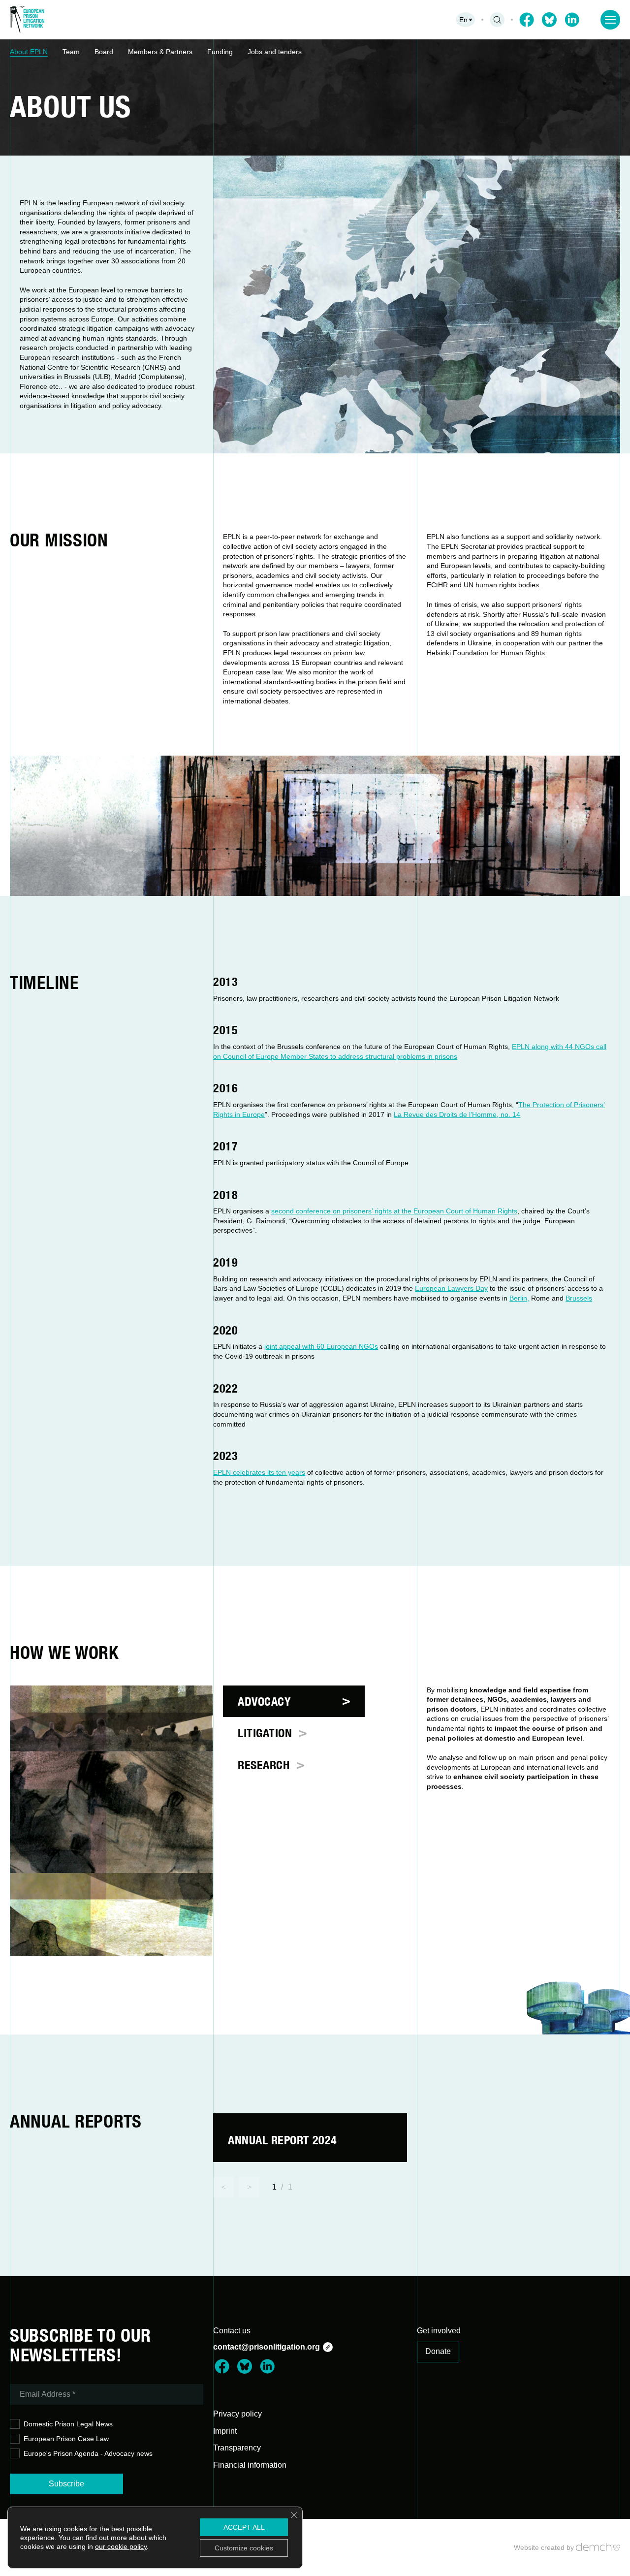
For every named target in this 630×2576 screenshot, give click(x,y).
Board (104, 52)
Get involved (439, 2331)
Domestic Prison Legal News (68, 2424)
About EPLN (29, 52)
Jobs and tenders (275, 52)
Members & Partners (160, 52)
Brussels (579, 1298)
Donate (438, 2351)
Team (71, 52)
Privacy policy (237, 2414)
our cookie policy (121, 2546)
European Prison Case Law (66, 2439)
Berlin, (519, 1298)
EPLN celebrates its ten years (259, 1472)
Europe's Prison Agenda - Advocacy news (88, 2453)
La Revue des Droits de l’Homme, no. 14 (457, 1114)
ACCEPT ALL (244, 2527)
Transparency (237, 2448)
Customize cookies (244, 2548)
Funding (220, 52)
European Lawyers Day (451, 1288)
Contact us (232, 2331)
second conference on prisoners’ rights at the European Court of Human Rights (394, 1211)
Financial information (250, 2465)
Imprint (225, 2431)
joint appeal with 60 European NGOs (321, 1346)
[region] (315, 52)
